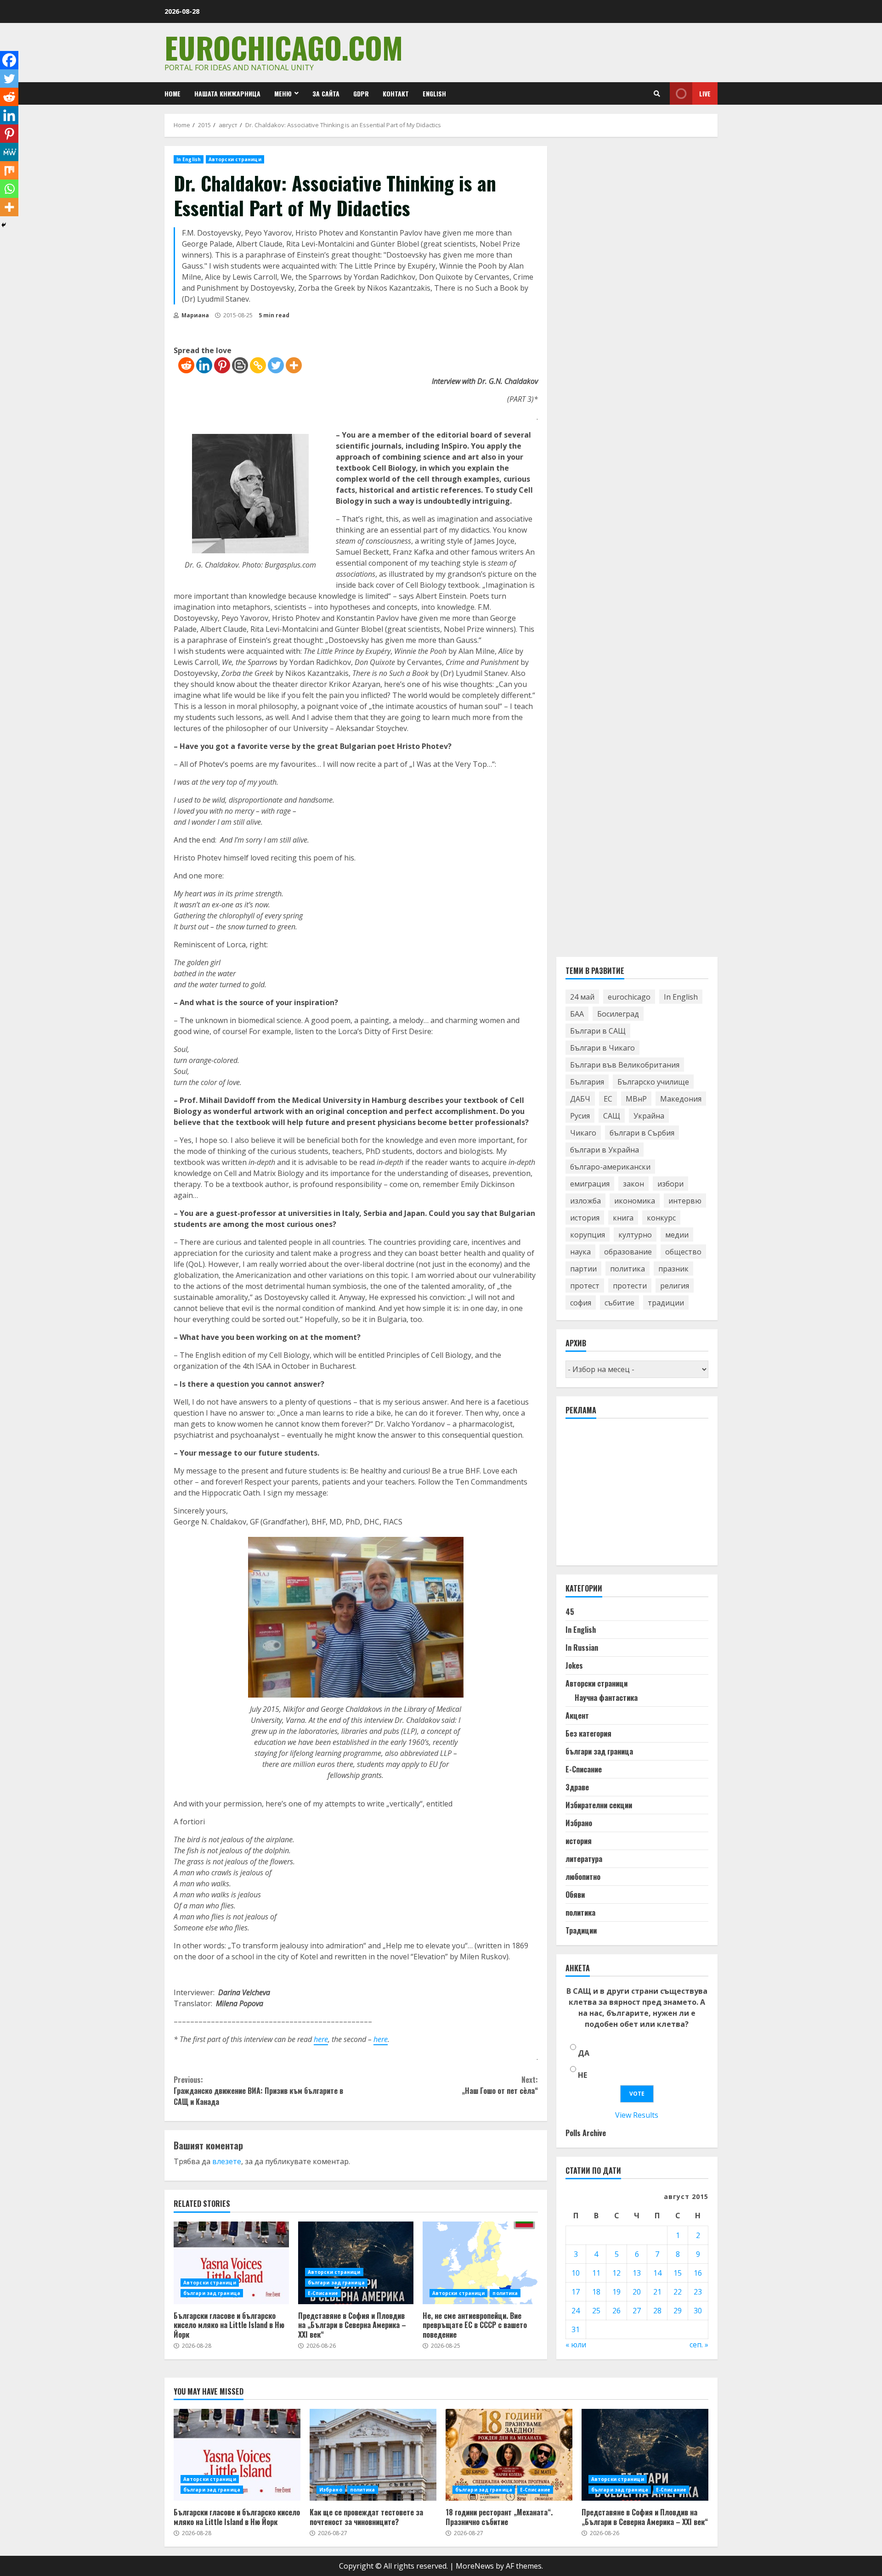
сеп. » (699, 2345)
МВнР (636, 1099)
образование (628, 1252)
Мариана (195, 315)
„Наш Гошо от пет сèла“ (500, 2085)
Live (705, 93)
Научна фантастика (606, 1698)
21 (657, 2292)
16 (698, 2273)
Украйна (649, 1116)
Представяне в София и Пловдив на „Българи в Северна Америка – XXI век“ (356, 2263)
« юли (576, 2345)
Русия (580, 1116)
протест (585, 1286)
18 (596, 2292)
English (434, 93)
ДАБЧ (580, 1099)
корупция (588, 1235)
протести (630, 1286)
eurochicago (629, 997)
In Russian (582, 1648)
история (585, 1218)
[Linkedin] (204, 365)
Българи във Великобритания (625, 1065)
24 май (582, 997)
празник (673, 1269)
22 (678, 2292)
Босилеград (618, 1014)
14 (657, 2273)
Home (172, 93)
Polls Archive (586, 2133)
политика (505, 2293)
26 (616, 2311)
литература (584, 1859)
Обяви (575, 1895)
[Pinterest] (222, 365)
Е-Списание (323, 2293)
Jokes (574, 1665)
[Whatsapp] (9, 189)
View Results (637, 2115)
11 (596, 2273)
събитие (619, 1303)
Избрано (579, 1823)
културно (635, 1235)
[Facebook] (9, 60)
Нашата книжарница (227, 93)
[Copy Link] (258, 365)
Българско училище (653, 1082)
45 (570, 1612)
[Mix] (9, 170)
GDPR (361, 93)
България (587, 1082)
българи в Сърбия (642, 1133)
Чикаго (583, 1133)
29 (678, 2311)
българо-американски (610, 1167)
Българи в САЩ (598, 1031)
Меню (283, 93)
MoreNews (475, 2566)
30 (698, 2311)
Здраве (577, 1787)
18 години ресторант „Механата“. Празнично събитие (509, 2455)
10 (576, 2273)
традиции (666, 1303)
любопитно (583, 1877)
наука (580, 1252)
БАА (577, 1014)
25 (596, 2311)
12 (616, 2273)
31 (576, 2329)
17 (576, 2292)
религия (675, 1286)
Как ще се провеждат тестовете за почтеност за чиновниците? (373, 2455)
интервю (685, 1201)
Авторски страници (235, 159)
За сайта (326, 93)
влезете (227, 2161)
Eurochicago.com (284, 47)
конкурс (661, 1218)
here (321, 2039)
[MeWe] (9, 152)
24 (576, 2311)
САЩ (612, 1116)
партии (583, 1269)
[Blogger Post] (240, 365)
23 (698, 2292)
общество (683, 1252)
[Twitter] (276, 365)
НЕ (582, 2075)
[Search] (657, 94)
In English (189, 159)
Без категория (588, 1733)
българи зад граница (212, 2293)
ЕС (608, 1099)
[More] (294, 365)
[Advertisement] (634, 1496)
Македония (681, 1099)
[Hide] (4, 225)
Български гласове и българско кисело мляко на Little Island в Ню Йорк (231, 2263)
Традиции (581, 1930)
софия (581, 1303)
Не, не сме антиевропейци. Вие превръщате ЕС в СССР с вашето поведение (480, 2263)
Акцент (577, 1715)
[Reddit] (186, 365)
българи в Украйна (605, 1150)
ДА (584, 2053)
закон (633, 1184)
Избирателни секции (599, 1805)
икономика (635, 1201)
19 (616, 2292)
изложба (585, 1201)
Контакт (396, 93)
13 (637, 2273)
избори (670, 1184)
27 (637, 2311)
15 (678, 2273)
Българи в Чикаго (602, 1048)
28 (657, 2311)
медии (677, 1235)
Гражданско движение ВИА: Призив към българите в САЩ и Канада (258, 2091)
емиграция (590, 1184)
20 (637, 2292)
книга (623, 1218)
